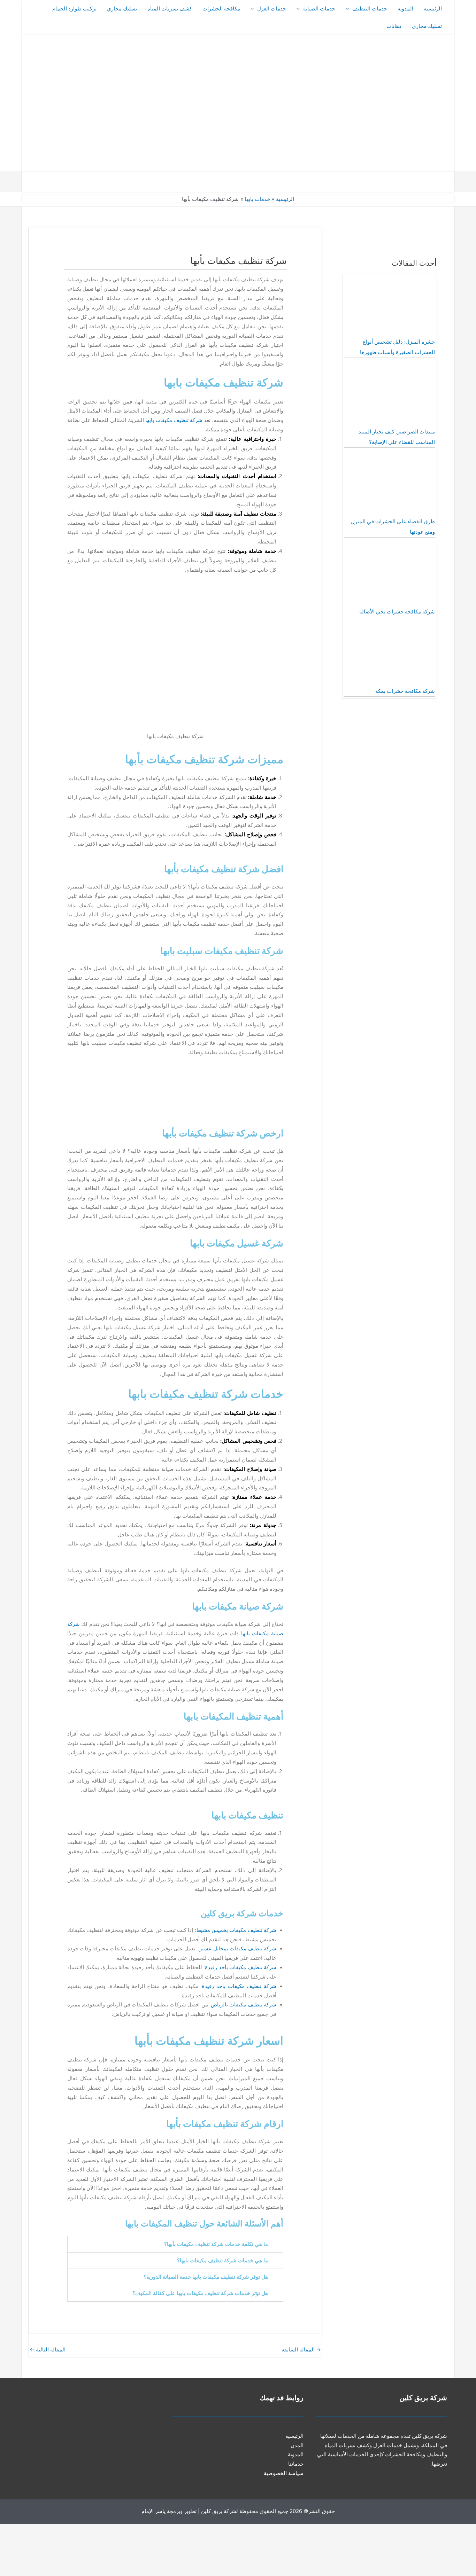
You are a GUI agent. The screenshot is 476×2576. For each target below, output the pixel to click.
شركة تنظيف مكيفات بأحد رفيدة (241, 1967)
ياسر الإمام (153, 2511)
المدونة (405, 9)
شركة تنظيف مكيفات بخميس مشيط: (236, 1930)
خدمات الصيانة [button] (319, 9)
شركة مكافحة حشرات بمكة (405, 691)
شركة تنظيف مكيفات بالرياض (244, 2005)
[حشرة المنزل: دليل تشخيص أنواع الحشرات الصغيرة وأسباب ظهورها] (390, 306)
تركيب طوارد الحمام (74, 9)
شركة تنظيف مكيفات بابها (174, 420)
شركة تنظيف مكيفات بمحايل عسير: (237, 1949)
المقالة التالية (48, 2350)
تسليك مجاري (122, 9)
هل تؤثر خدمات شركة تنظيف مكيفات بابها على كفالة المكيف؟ (200, 2293)
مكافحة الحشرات (221, 9)
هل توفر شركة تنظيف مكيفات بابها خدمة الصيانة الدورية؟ (206, 2277)
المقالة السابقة (301, 2350)
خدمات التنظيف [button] (370, 9)
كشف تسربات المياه (170, 9)
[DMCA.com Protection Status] (424, 2549)
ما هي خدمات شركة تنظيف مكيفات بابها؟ (222, 2261)
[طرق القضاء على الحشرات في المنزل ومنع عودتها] (390, 486)
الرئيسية (433, 9)
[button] (349, 9)
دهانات (394, 26)
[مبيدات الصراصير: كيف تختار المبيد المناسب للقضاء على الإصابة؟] (390, 396)
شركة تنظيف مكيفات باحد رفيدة (239, 1986)
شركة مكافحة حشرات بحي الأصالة (397, 612)
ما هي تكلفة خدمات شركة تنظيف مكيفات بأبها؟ (216, 2244)
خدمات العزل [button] (272, 9)
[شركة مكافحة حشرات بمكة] (390, 655)
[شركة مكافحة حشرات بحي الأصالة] (390, 576)
